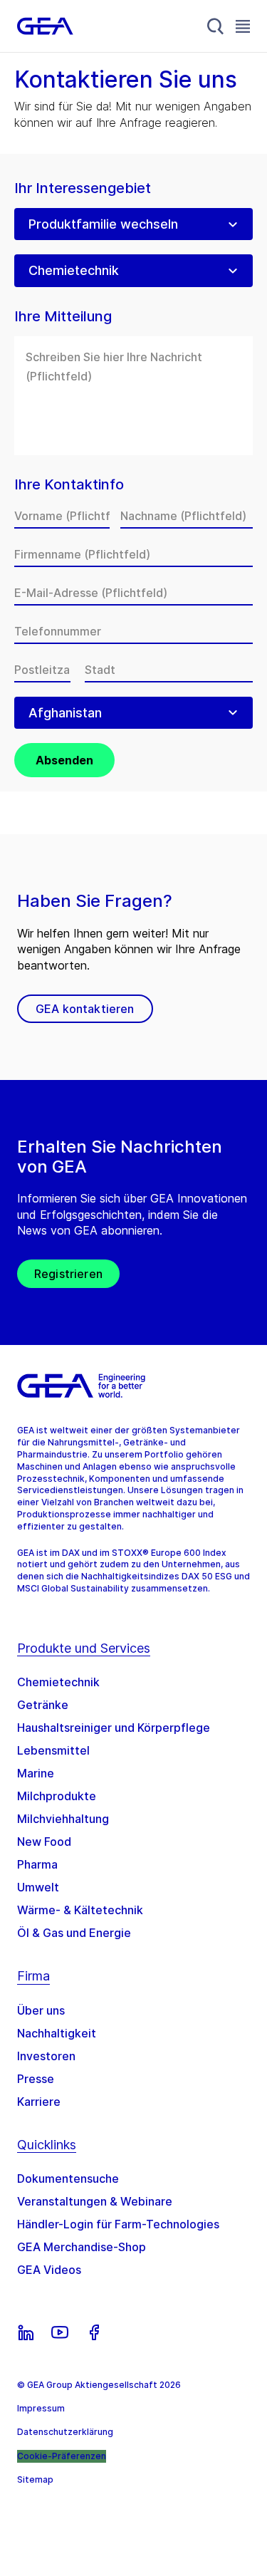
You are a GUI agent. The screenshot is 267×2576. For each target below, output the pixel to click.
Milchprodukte (57, 1796)
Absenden (64, 760)
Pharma (37, 1864)
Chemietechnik (58, 1682)
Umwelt (38, 1887)
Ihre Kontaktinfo (69, 485)
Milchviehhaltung (63, 1819)
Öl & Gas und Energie (74, 1933)
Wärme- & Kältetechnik (80, 1910)
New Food (44, 1842)
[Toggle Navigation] (243, 26)
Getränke (43, 1705)
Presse (36, 2079)
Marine (36, 1773)
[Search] (216, 26)
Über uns (41, 2010)
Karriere (39, 2102)
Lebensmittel (53, 1750)
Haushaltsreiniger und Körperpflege (114, 1728)
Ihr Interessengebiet (83, 188)
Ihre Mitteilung (63, 317)
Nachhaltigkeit (57, 2033)
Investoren (46, 2056)
